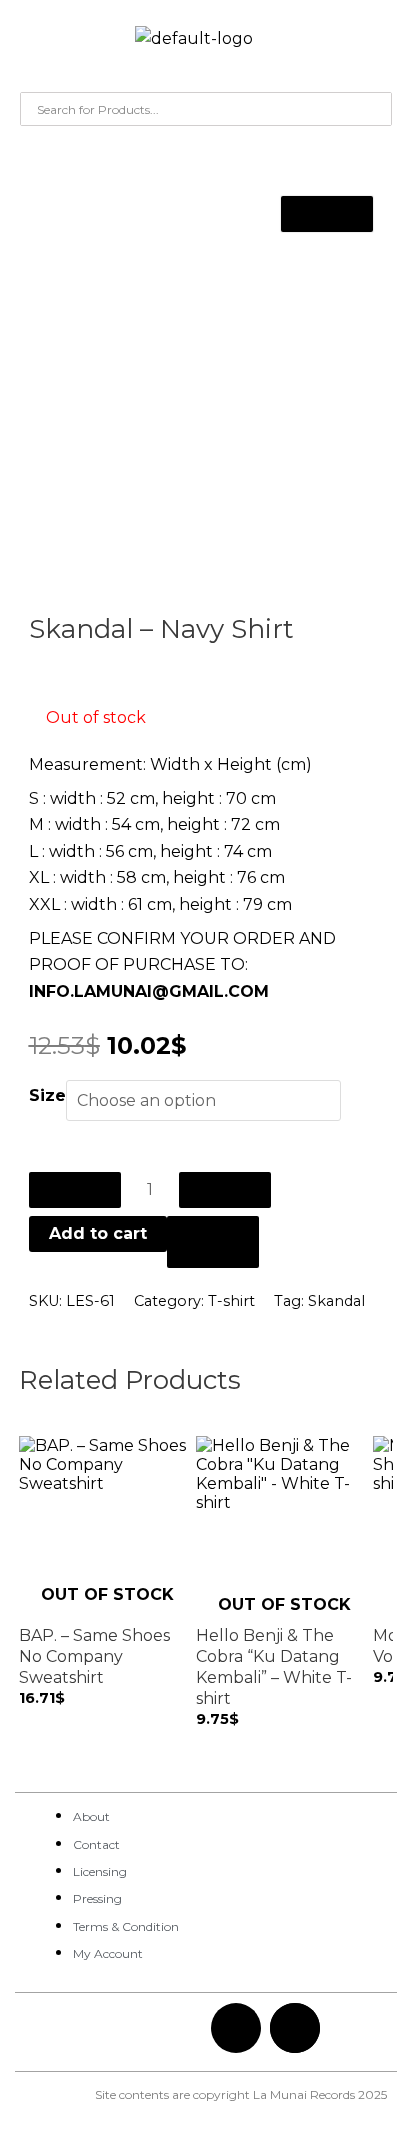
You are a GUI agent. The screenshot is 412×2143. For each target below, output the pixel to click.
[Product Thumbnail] (327, 214)
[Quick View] (37, 1716)
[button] (36, 43)
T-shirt (231, 1301)
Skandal (336, 1301)
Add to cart (98, 1233)
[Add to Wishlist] (213, 1242)
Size (47, 1095)
